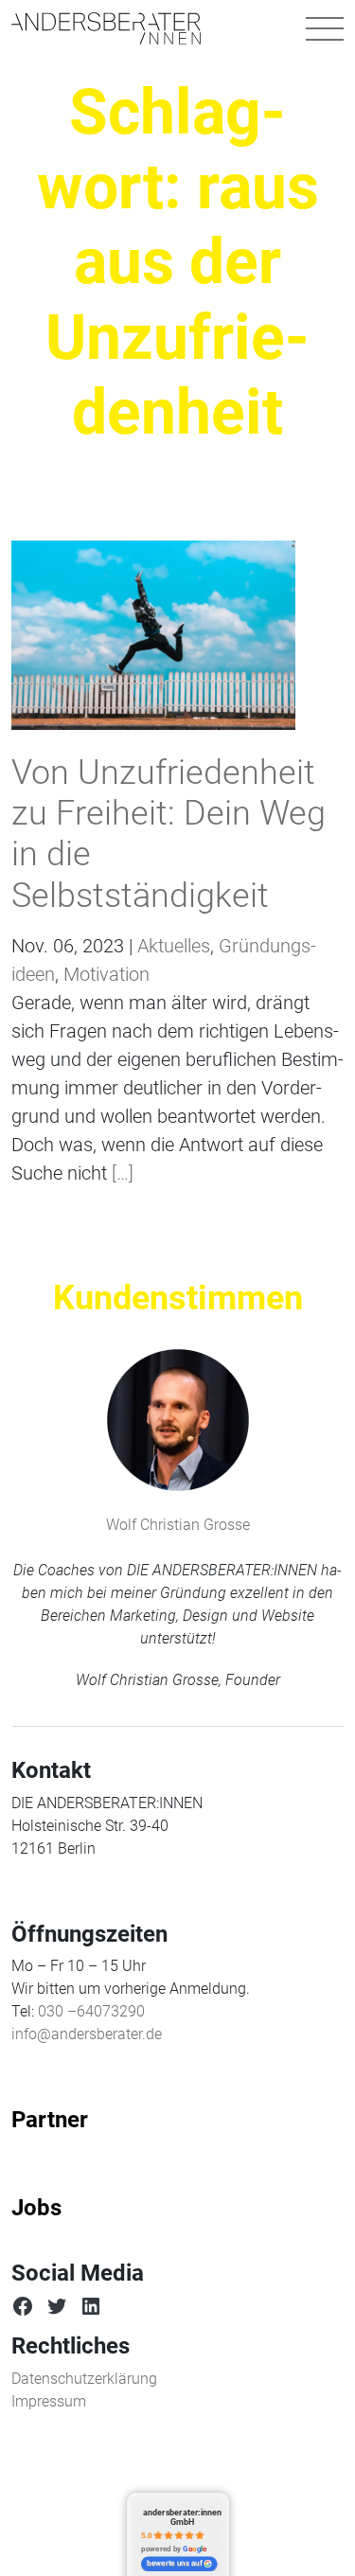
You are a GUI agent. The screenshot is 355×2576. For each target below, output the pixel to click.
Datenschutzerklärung (84, 2379)
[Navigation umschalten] (325, 28)
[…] (120, 1173)
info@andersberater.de (87, 2034)
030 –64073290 (91, 2011)
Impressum (49, 2401)
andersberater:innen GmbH (182, 2517)
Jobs (36, 2208)
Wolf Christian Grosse (178, 1525)
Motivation (106, 974)
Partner (50, 2120)
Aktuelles (174, 946)
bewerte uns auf (175, 2564)
